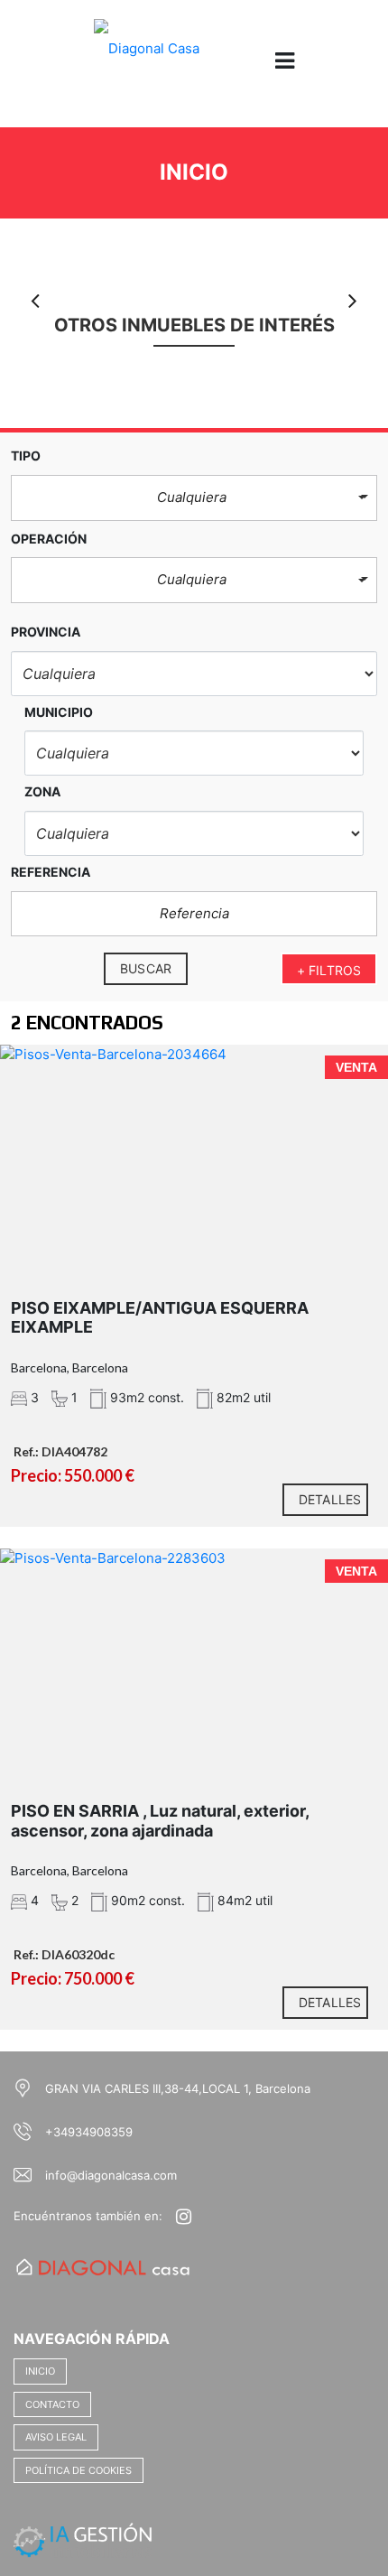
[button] (194, 498)
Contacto (52, 2404)
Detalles (330, 1499)
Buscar (146, 968)
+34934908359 (89, 2132)
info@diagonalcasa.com (111, 2175)
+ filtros (329, 970)
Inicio (40, 2371)
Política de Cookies (79, 2470)
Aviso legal (56, 2437)
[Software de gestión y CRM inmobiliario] (83, 2539)
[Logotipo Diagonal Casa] (147, 61)
